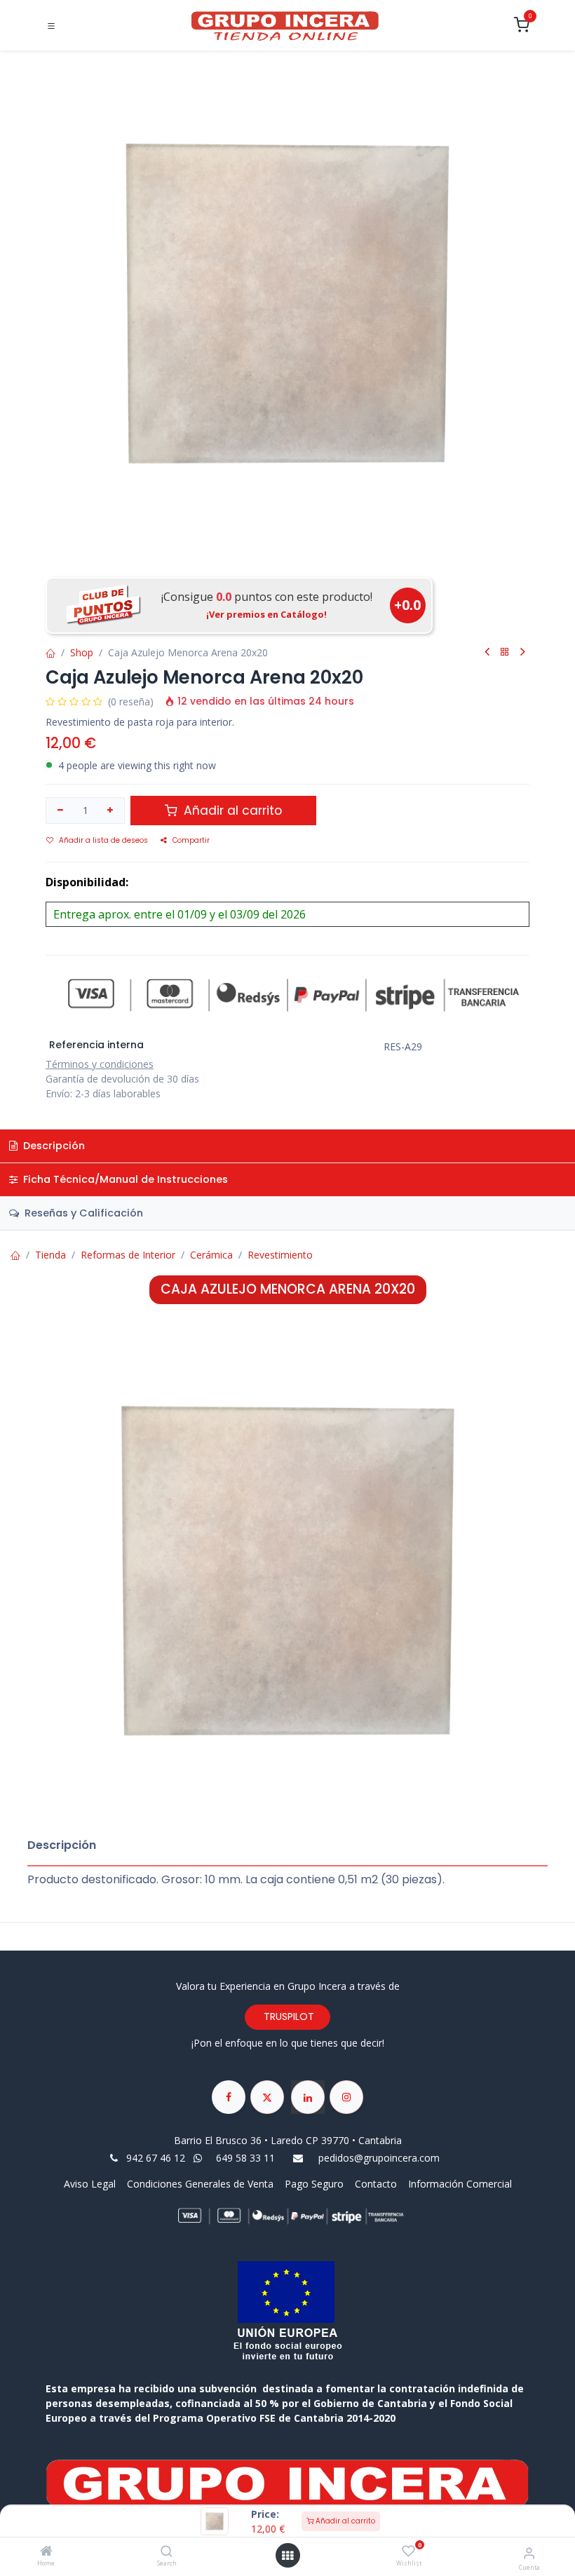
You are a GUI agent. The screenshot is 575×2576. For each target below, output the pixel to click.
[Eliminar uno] (60, 811)
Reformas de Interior (128, 1255)
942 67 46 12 (156, 2158)
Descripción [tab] (53, 1146)
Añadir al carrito (344, 2521)
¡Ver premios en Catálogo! (266, 614)
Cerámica (211, 1255)
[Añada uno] (111, 811)
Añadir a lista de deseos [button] (103, 840)
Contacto (376, 2184)
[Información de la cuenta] (529, 2553)
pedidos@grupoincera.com (379, 2158)
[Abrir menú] (287, 2556)
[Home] (46, 2552)
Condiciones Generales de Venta (200, 2184)
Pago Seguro (314, 2184)
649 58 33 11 (247, 2158)
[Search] (167, 2552)
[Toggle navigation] (51, 26)
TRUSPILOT (287, 2016)
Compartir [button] (191, 840)
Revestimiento (280, 1255)
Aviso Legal (91, 2184)
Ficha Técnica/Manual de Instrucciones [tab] (124, 1179)
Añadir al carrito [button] (231, 811)
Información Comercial (460, 2184)
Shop (82, 652)
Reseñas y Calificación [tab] (82, 1213)
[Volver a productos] (505, 652)
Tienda (50, 1255)
